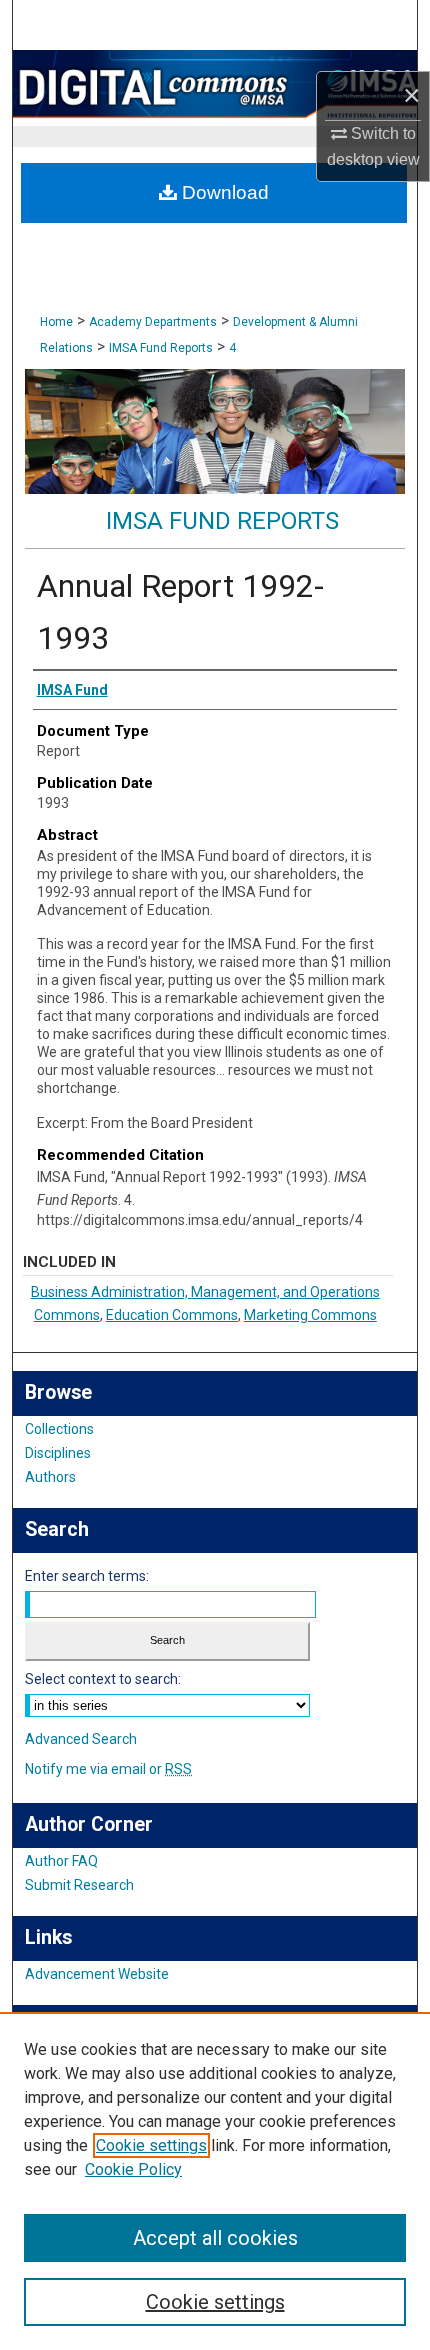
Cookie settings (151, 2145)
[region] (215, 2181)
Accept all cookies (215, 2238)
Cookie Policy (133, 2169)
